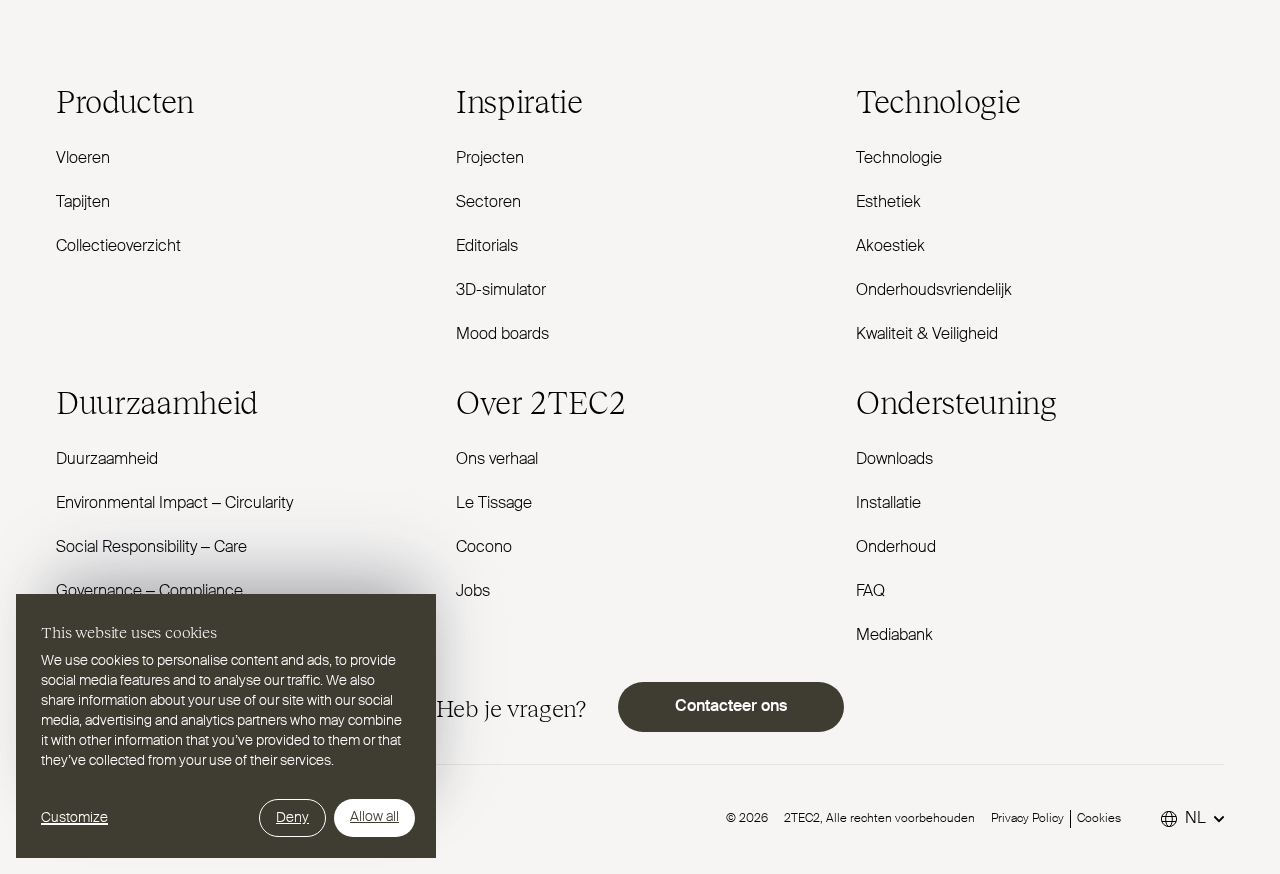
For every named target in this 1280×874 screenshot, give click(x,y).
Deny (292, 818)
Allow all (374, 817)
